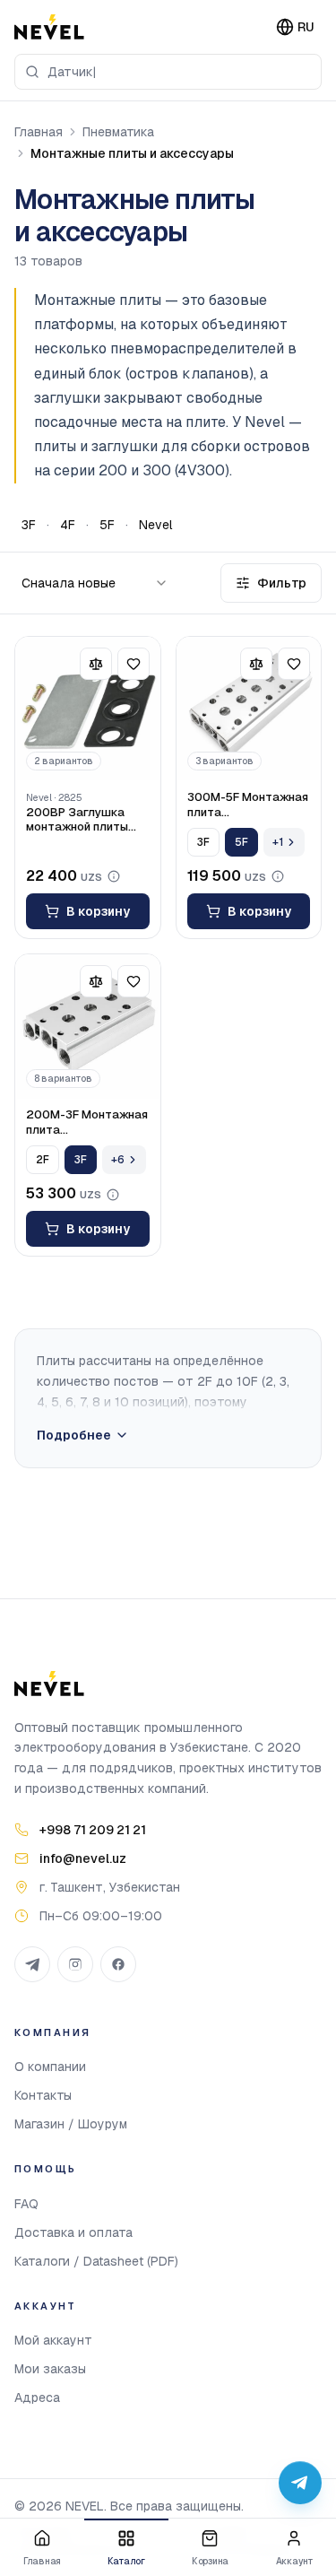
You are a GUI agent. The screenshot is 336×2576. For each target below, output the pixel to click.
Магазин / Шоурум (71, 2124)
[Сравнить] (96, 664)
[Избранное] (134, 664)
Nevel (155, 525)
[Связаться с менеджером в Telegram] (300, 2483)
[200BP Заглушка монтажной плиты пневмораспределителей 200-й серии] (88, 709)
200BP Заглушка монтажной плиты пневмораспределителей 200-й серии (88, 821)
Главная (39, 132)
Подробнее (74, 1435)
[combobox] (168, 72)
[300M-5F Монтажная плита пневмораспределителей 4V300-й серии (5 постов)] (249, 709)
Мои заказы (50, 2369)
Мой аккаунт (53, 2340)
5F (107, 525)
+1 (278, 842)
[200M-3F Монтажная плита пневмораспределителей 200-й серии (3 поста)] (88, 1027)
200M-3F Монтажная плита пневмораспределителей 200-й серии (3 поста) (88, 1123)
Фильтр (282, 583)
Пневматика (118, 132)
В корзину (98, 911)
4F (68, 525)
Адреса (37, 2398)
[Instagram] (75, 1964)
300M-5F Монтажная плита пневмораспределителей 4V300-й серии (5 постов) (249, 805)
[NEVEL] (49, 27)
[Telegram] (32, 1964)
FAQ (26, 2204)
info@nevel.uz (83, 1858)
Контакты (43, 2095)
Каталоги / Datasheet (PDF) (96, 2261)
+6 (118, 1160)
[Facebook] (118, 1964)
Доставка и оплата (73, 2232)
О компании (50, 2067)
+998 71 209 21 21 (93, 1830)
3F (29, 525)
